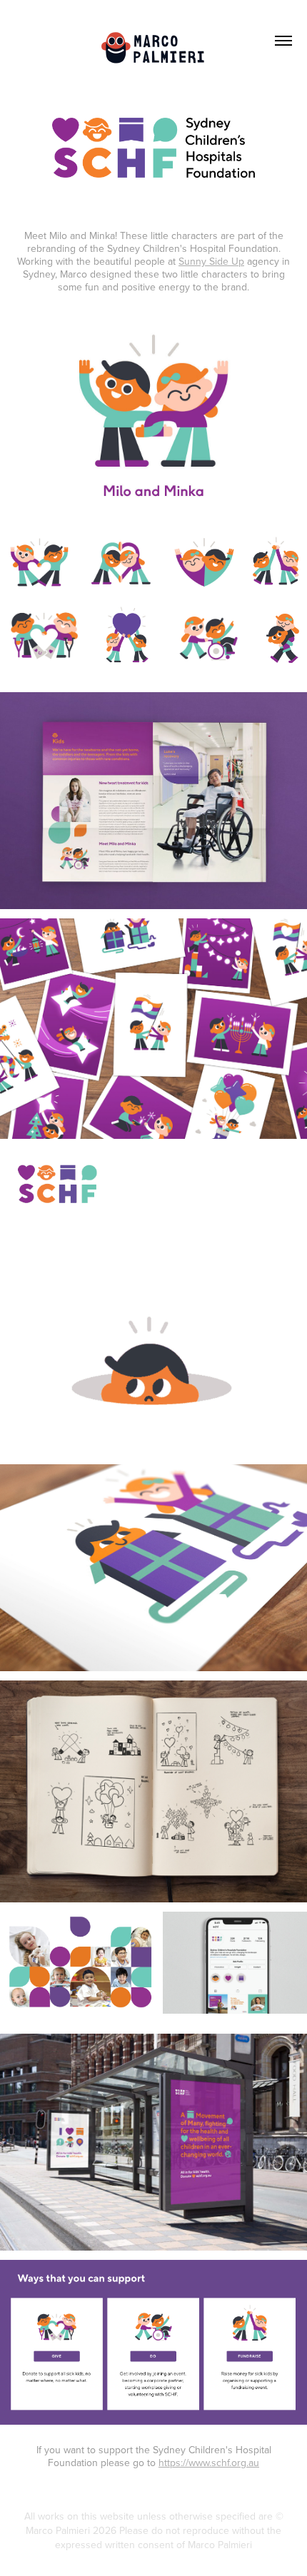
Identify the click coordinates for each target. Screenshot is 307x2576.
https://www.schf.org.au (209, 2463)
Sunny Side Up (211, 261)
